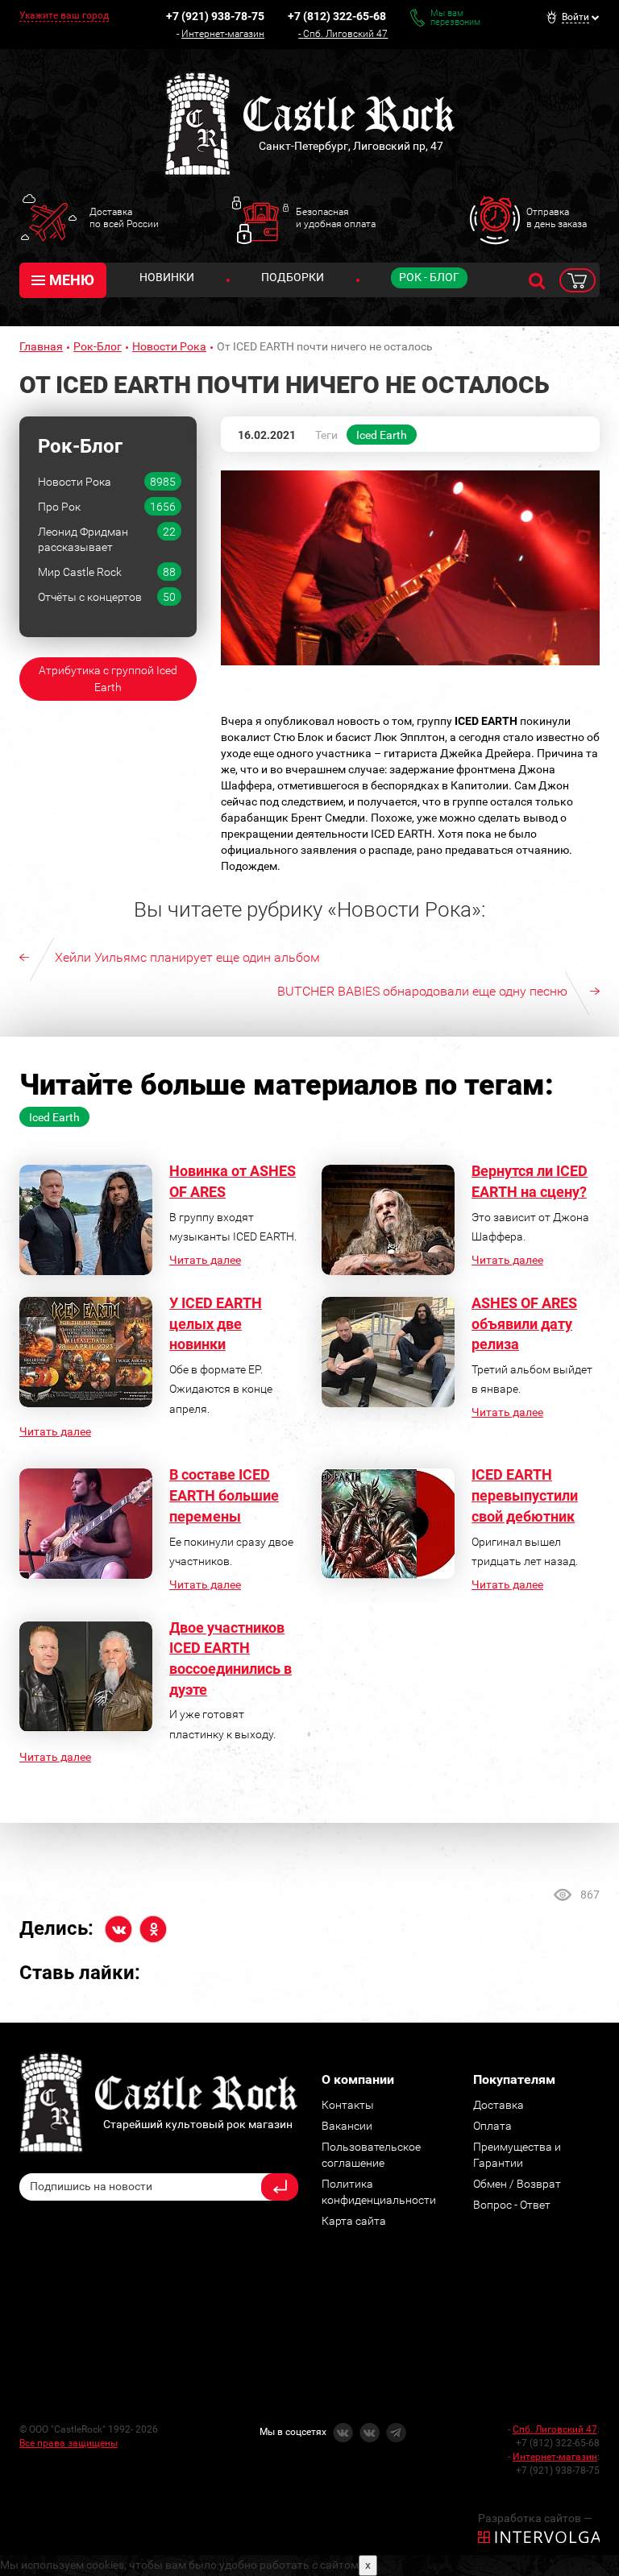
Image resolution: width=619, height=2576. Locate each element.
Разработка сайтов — (535, 2518)
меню (72, 280)
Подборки (293, 277)
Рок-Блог (98, 346)
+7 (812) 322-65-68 (337, 16)
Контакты (348, 2105)
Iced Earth (382, 435)
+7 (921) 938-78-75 (215, 16)
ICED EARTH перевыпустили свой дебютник (525, 1495)
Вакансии (347, 2126)
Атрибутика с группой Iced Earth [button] (108, 679)
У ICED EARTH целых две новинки (216, 1323)
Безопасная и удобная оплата (336, 217)
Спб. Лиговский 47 (345, 34)
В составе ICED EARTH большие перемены (224, 1495)
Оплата (492, 2126)
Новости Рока (169, 346)
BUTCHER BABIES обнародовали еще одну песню (422, 991)
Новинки (167, 277)
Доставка (499, 2105)
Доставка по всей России (124, 217)
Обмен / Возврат (517, 2184)
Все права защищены (69, 2443)
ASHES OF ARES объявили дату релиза (524, 1323)
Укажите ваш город (64, 15)
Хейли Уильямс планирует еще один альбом (187, 957)
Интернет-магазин (223, 34)
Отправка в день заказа (557, 217)
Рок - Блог (429, 277)
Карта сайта (354, 2221)
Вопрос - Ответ (512, 2205)
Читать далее (205, 1260)
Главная (41, 346)
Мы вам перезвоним (455, 18)
